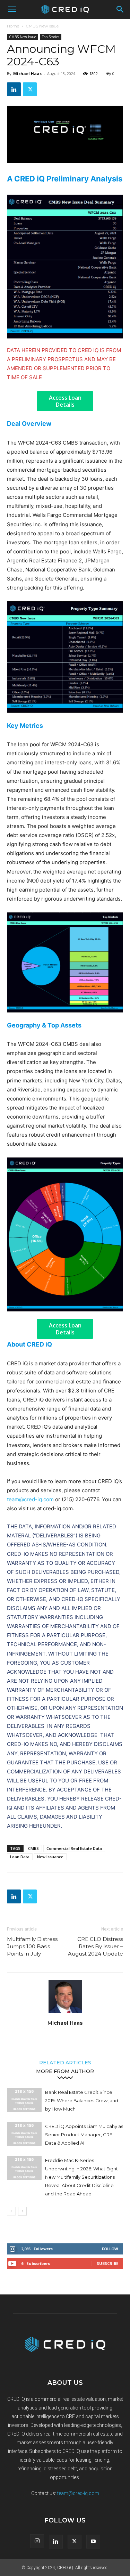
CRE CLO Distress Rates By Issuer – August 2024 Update (96, 1946)
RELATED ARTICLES (65, 2062)
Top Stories (51, 37)
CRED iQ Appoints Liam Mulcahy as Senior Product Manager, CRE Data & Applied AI (84, 2135)
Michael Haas (27, 74)
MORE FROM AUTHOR (65, 2071)
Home (13, 26)
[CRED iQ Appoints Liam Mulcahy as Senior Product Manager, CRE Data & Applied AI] (24, 2134)
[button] (12, 9)
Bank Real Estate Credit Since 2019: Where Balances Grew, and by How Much (82, 2100)
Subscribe (107, 2263)
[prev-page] (11, 2211)
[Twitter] (30, 89)
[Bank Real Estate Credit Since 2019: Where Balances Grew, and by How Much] (24, 2100)
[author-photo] (65, 2013)
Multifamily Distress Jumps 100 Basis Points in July (32, 1946)
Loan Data (20, 1857)
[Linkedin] (14, 89)
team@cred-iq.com (30, 1499)
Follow (110, 2249)
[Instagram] (37, 2541)
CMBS (33, 1848)
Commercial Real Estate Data (74, 1848)
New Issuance (50, 1857)
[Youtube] (93, 2542)
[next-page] (22, 2211)
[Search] (120, 9)
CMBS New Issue (42, 26)
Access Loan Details (65, 401)
